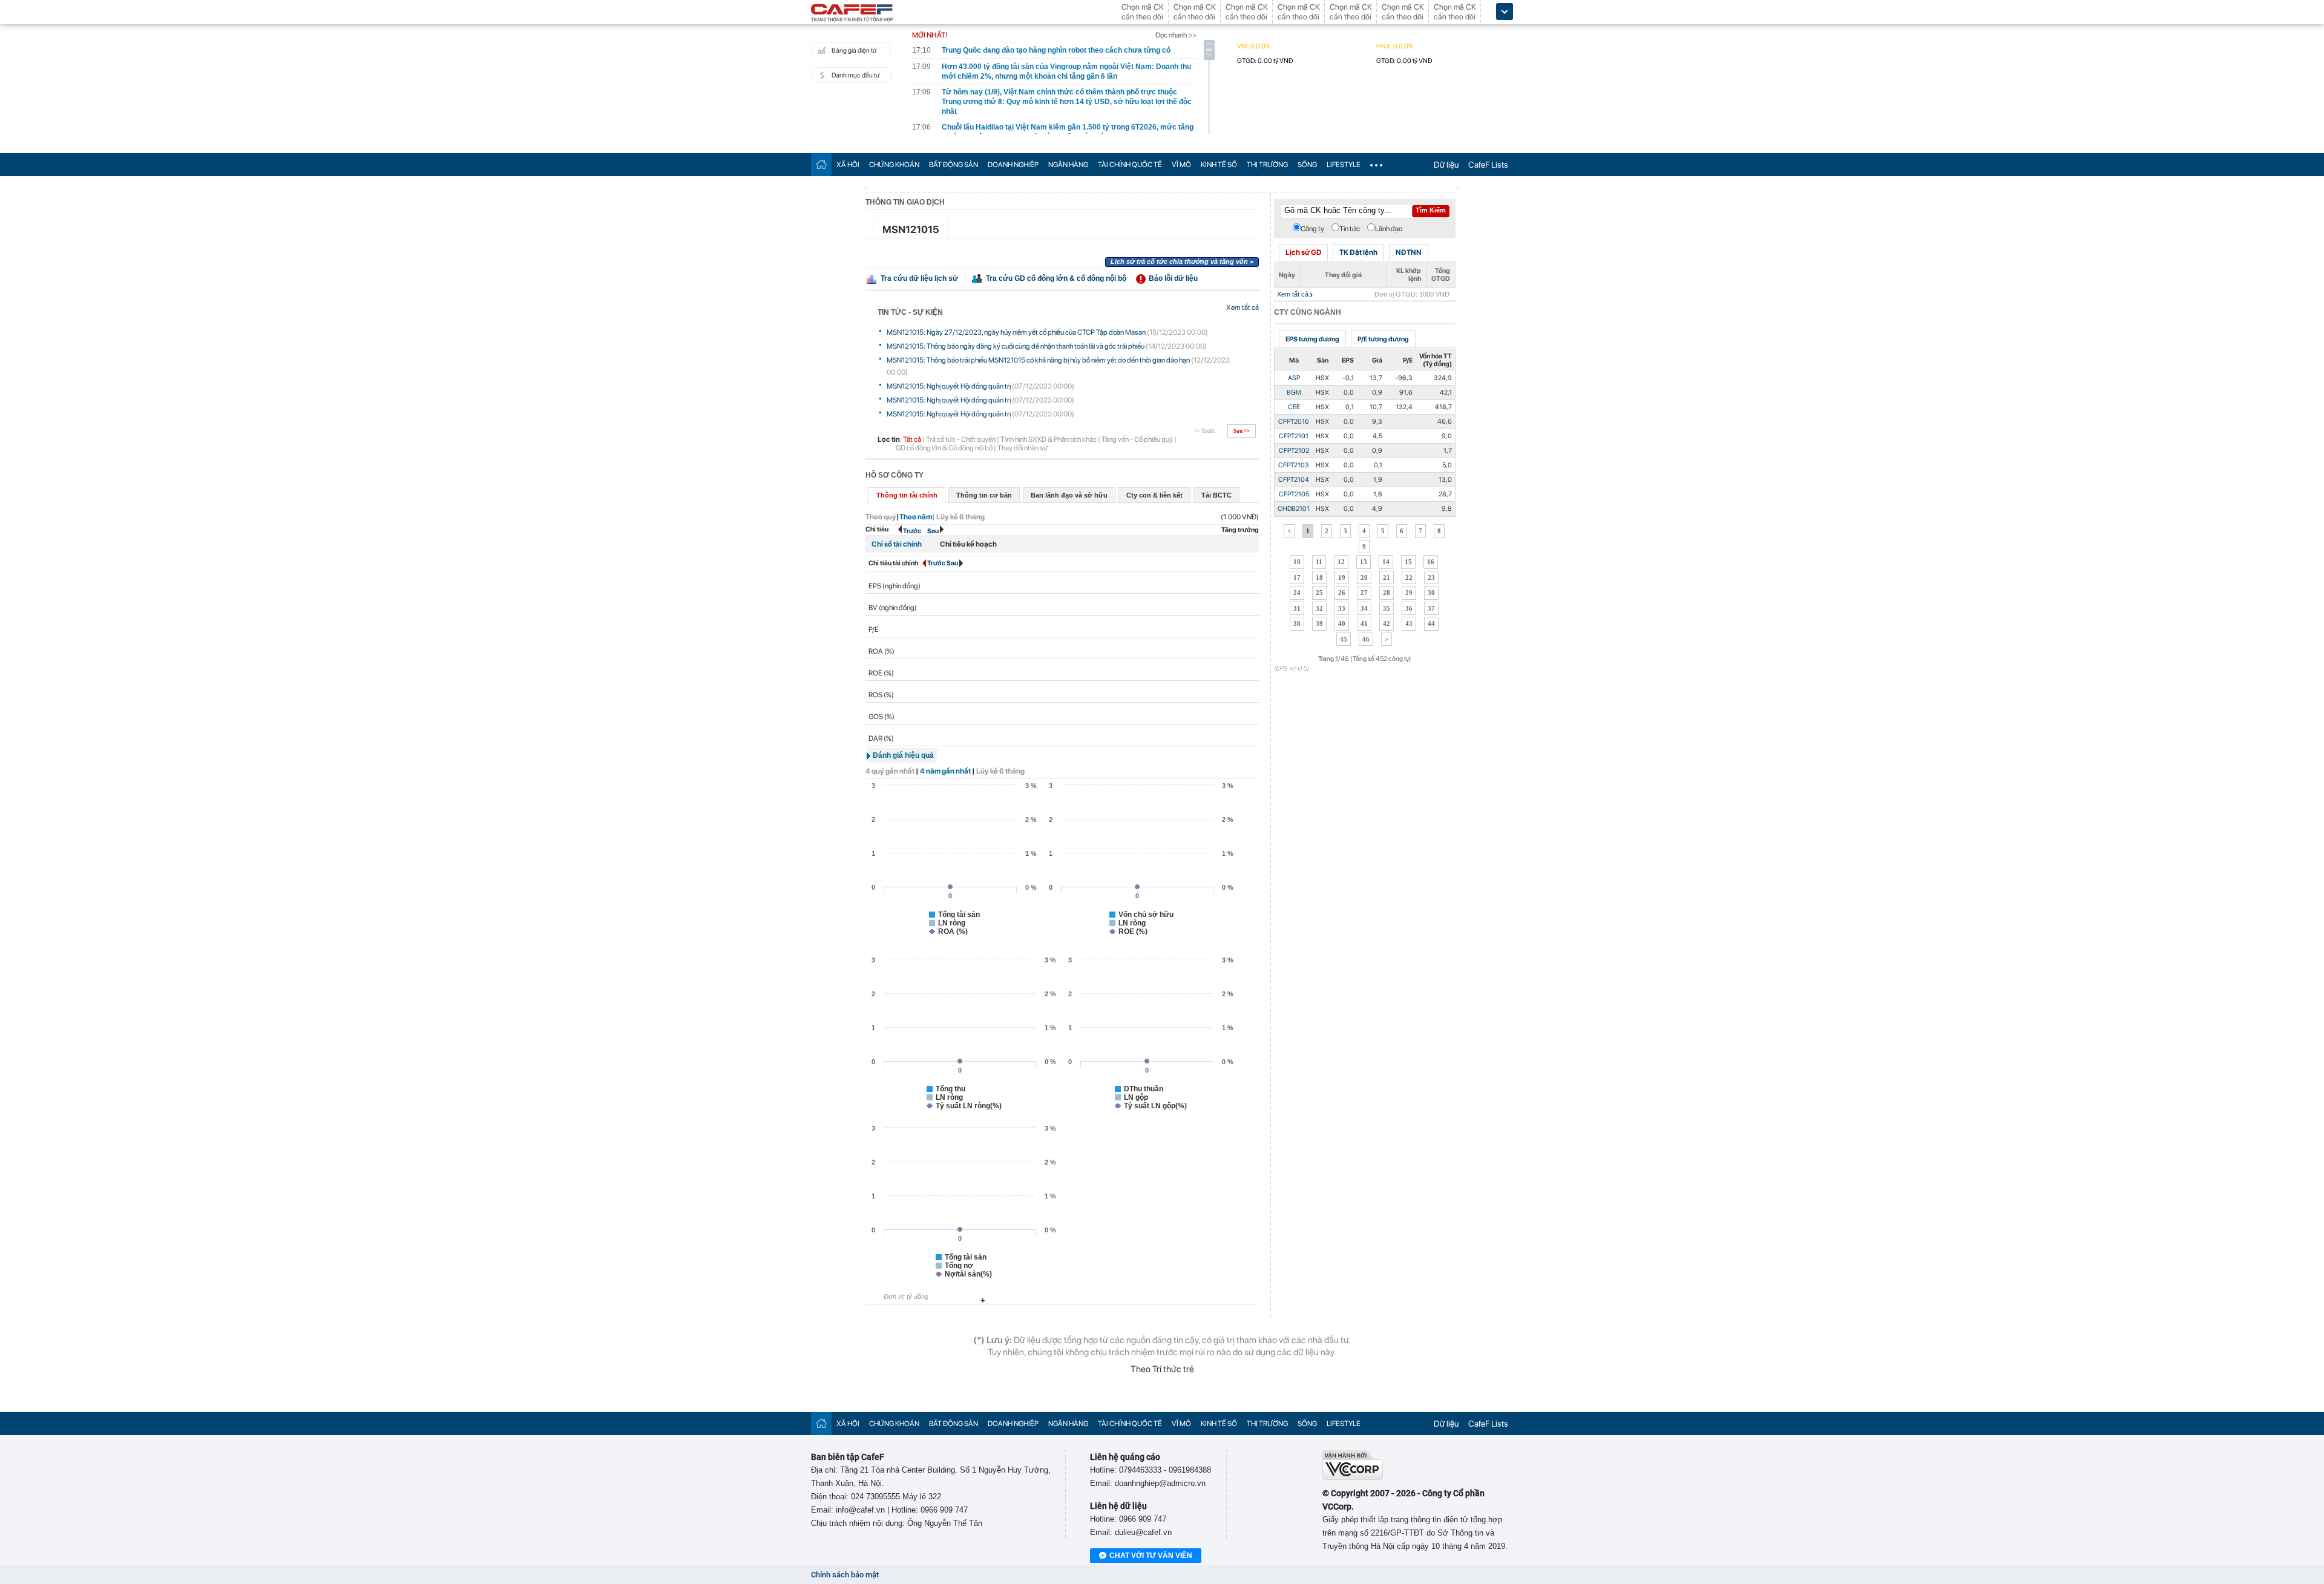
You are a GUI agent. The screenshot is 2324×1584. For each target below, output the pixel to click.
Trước (912, 531)
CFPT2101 (1294, 436)
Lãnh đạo (1389, 229)
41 (1364, 623)
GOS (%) (881, 717)
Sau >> (1242, 431)
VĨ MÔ (1181, 165)
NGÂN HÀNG (1068, 165)
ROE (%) (881, 673)
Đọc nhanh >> (1176, 35)
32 (1319, 608)
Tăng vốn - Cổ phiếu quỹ (1137, 439)
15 (1408, 562)
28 (1387, 593)
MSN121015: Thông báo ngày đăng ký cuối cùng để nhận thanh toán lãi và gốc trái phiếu (1016, 346)
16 (1431, 562)
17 (1297, 577)
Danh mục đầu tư (855, 75)
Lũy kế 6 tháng (1000, 771)
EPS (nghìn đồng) (894, 586)
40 (1342, 623)
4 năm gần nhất (945, 771)
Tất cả (912, 439)
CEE (1294, 407)
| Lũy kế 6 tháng (958, 517)
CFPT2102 (1294, 451)
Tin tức (1350, 229)
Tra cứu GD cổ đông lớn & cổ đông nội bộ (1056, 278)
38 (1297, 623)
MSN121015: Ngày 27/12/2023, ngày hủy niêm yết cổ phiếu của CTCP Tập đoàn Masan (1016, 332)
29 (1409, 593)
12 (1341, 562)
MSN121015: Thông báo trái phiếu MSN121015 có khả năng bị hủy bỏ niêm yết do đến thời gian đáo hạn (1038, 360)
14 (1386, 562)
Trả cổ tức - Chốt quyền (961, 439)
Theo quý (881, 517)
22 (1409, 577)
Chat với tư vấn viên (1151, 1556)
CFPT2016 (1294, 422)
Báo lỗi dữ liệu (1173, 278)
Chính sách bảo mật (845, 1575)
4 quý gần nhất (890, 771)
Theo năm (916, 517)
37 (1431, 608)
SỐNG (1307, 165)
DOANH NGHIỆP (1013, 165)
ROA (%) (881, 651)
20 (1364, 577)
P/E (874, 629)
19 (1342, 577)
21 (1387, 577)
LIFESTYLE (1344, 165)
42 (1387, 623)
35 (1387, 608)
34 (1364, 608)
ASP (1294, 378)
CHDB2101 (1294, 509)
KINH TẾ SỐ (1219, 165)
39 (1319, 623)
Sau (934, 531)
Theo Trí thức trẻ (1162, 1369)
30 (1431, 593)
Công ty (1312, 229)
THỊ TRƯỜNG (1267, 165)
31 (1297, 608)
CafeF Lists (1488, 165)
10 (1297, 562)
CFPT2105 (1294, 494)
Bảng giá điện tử (854, 51)
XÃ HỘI (848, 165)
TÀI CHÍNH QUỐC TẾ (1130, 165)
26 (1342, 593)
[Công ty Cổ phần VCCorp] (1353, 1477)
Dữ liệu (1446, 165)
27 (1364, 593)
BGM (1294, 393)
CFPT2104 (1294, 480)
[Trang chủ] (821, 164)
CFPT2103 (1294, 465)
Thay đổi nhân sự (1022, 448)
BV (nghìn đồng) (893, 608)
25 (1319, 593)
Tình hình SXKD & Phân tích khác (1049, 439)
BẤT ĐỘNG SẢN (954, 165)
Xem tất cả (1242, 307)
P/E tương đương (1383, 339)
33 (1342, 608)
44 (1431, 623)
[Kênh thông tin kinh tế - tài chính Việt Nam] (852, 14)
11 (1319, 562)
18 (1319, 577)
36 (1409, 608)
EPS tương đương (1312, 339)
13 (1364, 562)
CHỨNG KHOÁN (894, 165)
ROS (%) (881, 695)
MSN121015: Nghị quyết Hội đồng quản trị (949, 386)
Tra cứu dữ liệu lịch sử (919, 278)
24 (1297, 593)
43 (1409, 623)
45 (1344, 639)
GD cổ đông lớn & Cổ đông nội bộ (944, 448)
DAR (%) (881, 738)
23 (1431, 577)
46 (1366, 639)
